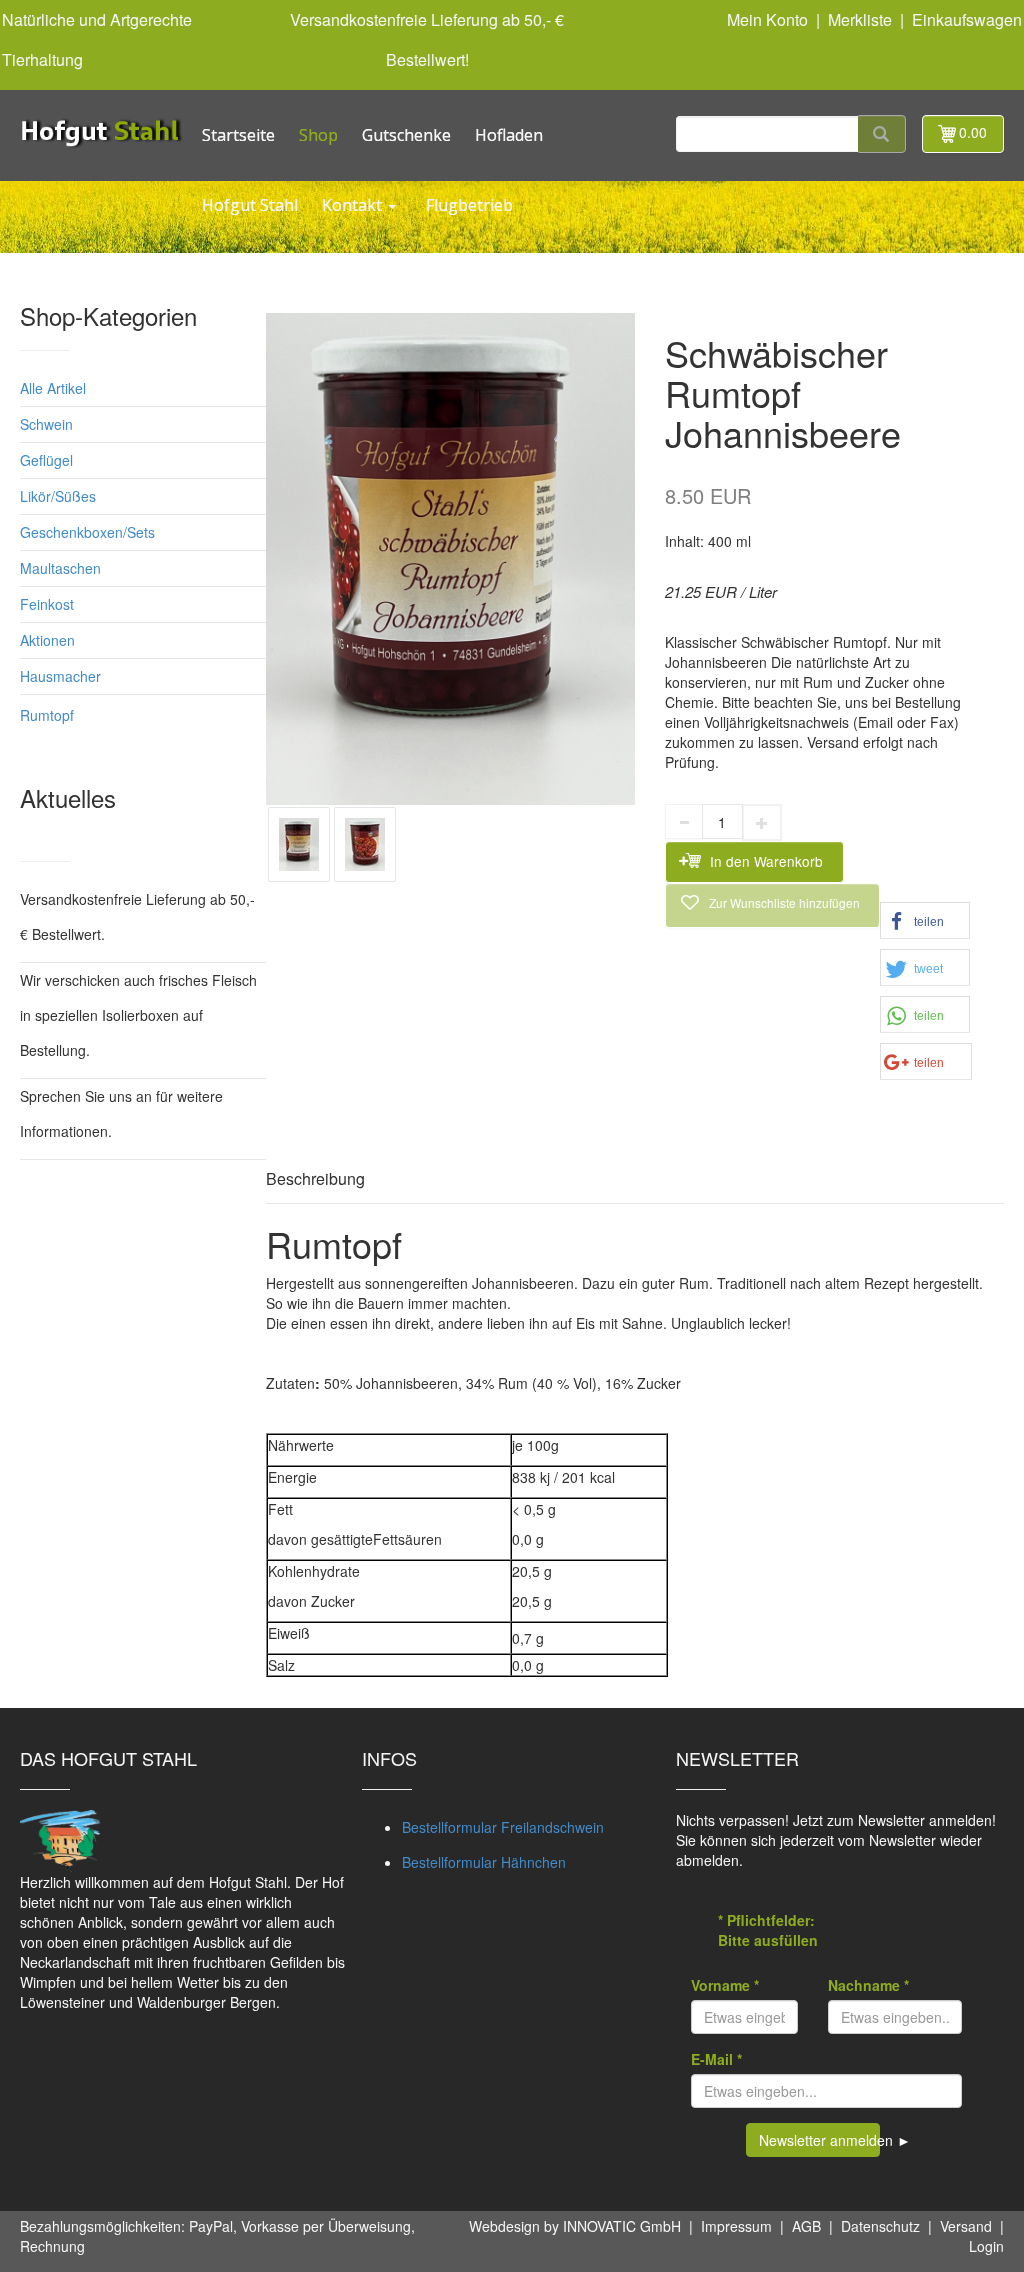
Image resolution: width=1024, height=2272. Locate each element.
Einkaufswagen (967, 19)
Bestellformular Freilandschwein (503, 1827)
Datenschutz (880, 2226)
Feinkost (47, 604)
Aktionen (47, 640)
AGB (806, 2226)
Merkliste (860, 19)
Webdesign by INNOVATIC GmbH (575, 2226)
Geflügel (46, 460)
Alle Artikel (53, 388)
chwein (51, 424)
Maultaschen (60, 568)
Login (986, 2246)
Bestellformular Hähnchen (484, 1862)
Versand (966, 2226)
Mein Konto (767, 19)
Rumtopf (47, 715)
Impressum (736, 2226)
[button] (925, 920)
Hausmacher (60, 676)
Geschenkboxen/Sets (87, 532)
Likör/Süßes (58, 496)
